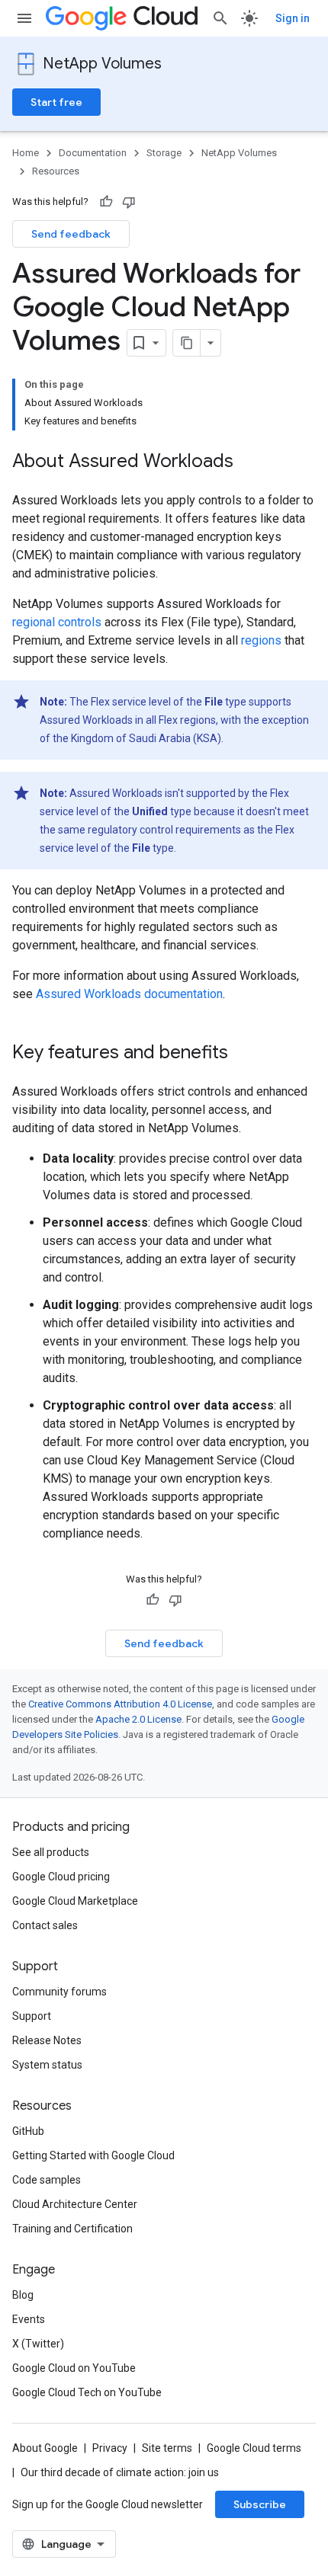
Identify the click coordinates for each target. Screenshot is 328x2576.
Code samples (47, 2180)
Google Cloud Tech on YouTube (87, 2392)
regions (261, 640)
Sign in (293, 18)
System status (47, 2065)
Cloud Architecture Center (75, 2204)
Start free (56, 102)
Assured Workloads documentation (129, 994)
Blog (23, 2295)
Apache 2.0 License (138, 1719)
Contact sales (45, 1925)
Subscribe (260, 2504)
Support (32, 2016)
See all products (51, 1852)
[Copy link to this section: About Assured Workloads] (249, 462)
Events (29, 2319)
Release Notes (47, 2040)
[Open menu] (24, 18)
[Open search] (220, 18)
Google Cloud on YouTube (74, 2368)
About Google (45, 2448)
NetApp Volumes (102, 64)
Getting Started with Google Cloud (93, 2155)
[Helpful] (106, 202)
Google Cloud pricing (61, 1877)
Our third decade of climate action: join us (120, 2472)
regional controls (57, 622)
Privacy (110, 2448)
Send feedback (71, 234)
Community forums (59, 1992)
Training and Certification (72, 2229)
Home (26, 153)
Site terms (167, 2448)
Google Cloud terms (254, 2448)
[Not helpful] (129, 202)
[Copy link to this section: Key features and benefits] (243, 1054)
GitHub (28, 2131)
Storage (164, 153)
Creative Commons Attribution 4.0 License (120, 1704)
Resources (56, 171)
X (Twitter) (38, 2344)
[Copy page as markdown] (187, 343)
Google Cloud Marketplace (75, 1901)
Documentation (93, 153)
